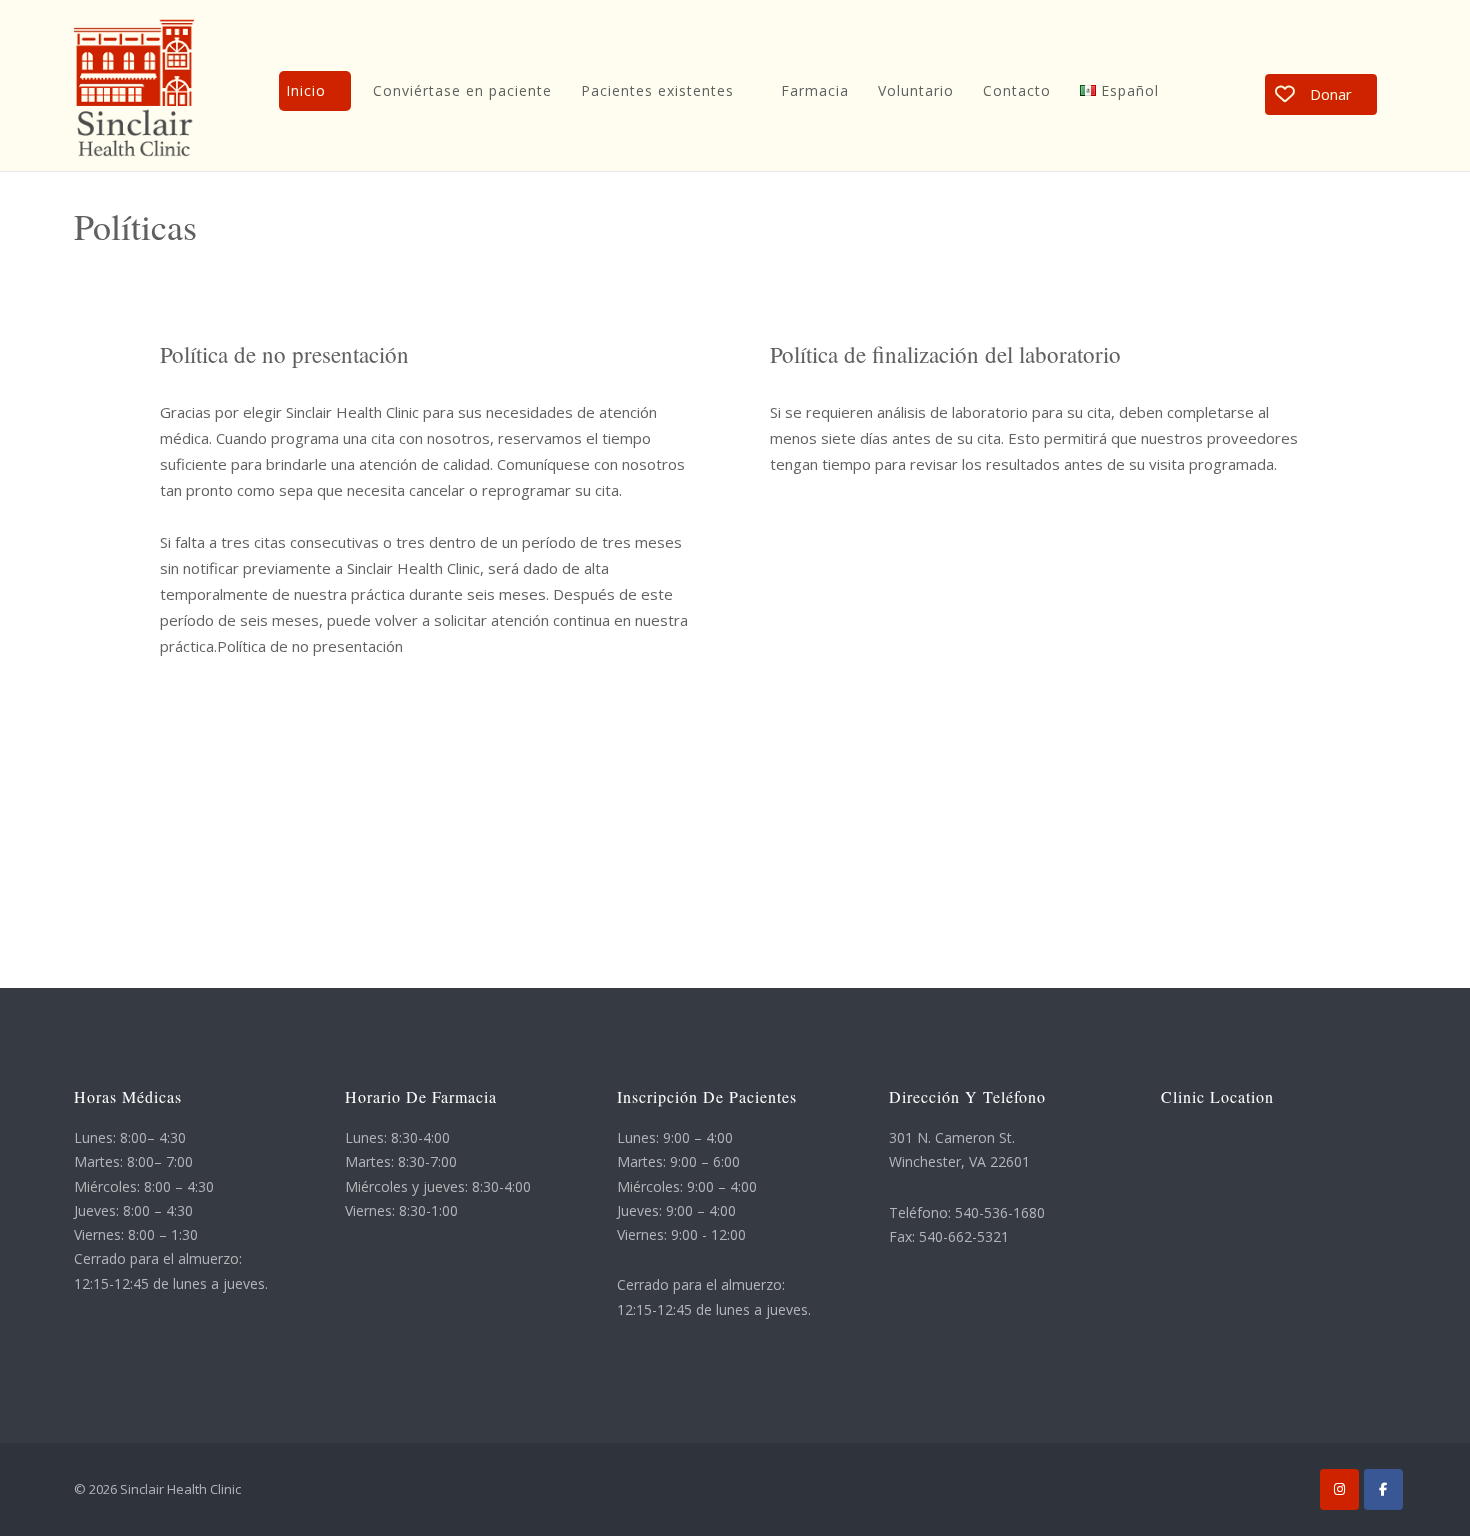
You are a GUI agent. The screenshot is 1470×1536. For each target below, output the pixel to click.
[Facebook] (1383, 1489)
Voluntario (916, 90)
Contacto (1017, 90)
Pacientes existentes (657, 90)
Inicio (306, 90)
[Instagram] (1339, 1489)
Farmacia (815, 90)
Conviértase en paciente (462, 90)
